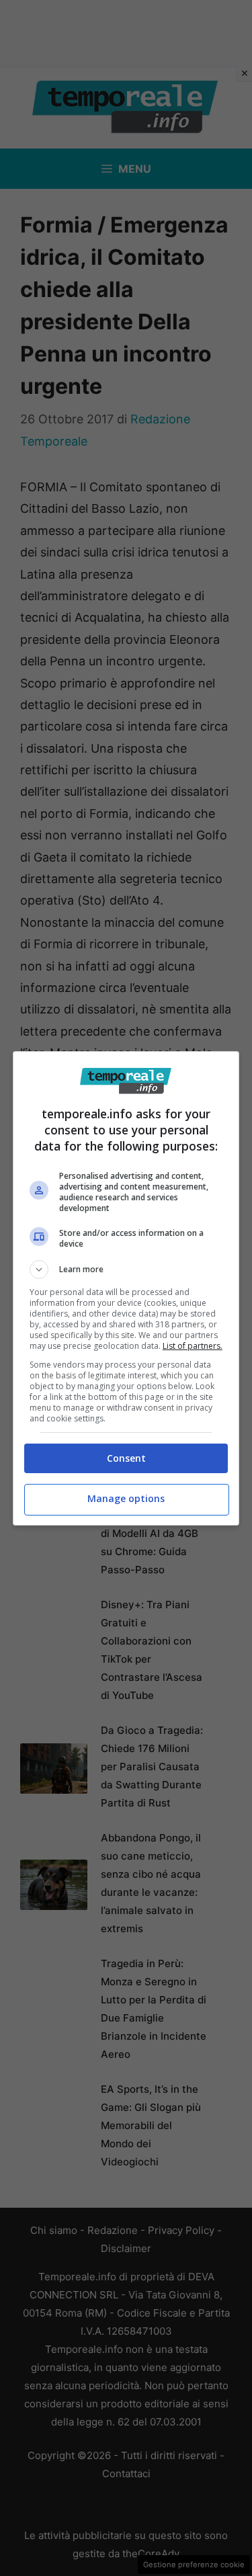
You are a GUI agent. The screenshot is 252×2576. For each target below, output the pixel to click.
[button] (126, 1270)
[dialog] (126, 1288)
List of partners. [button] (193, 1346)
